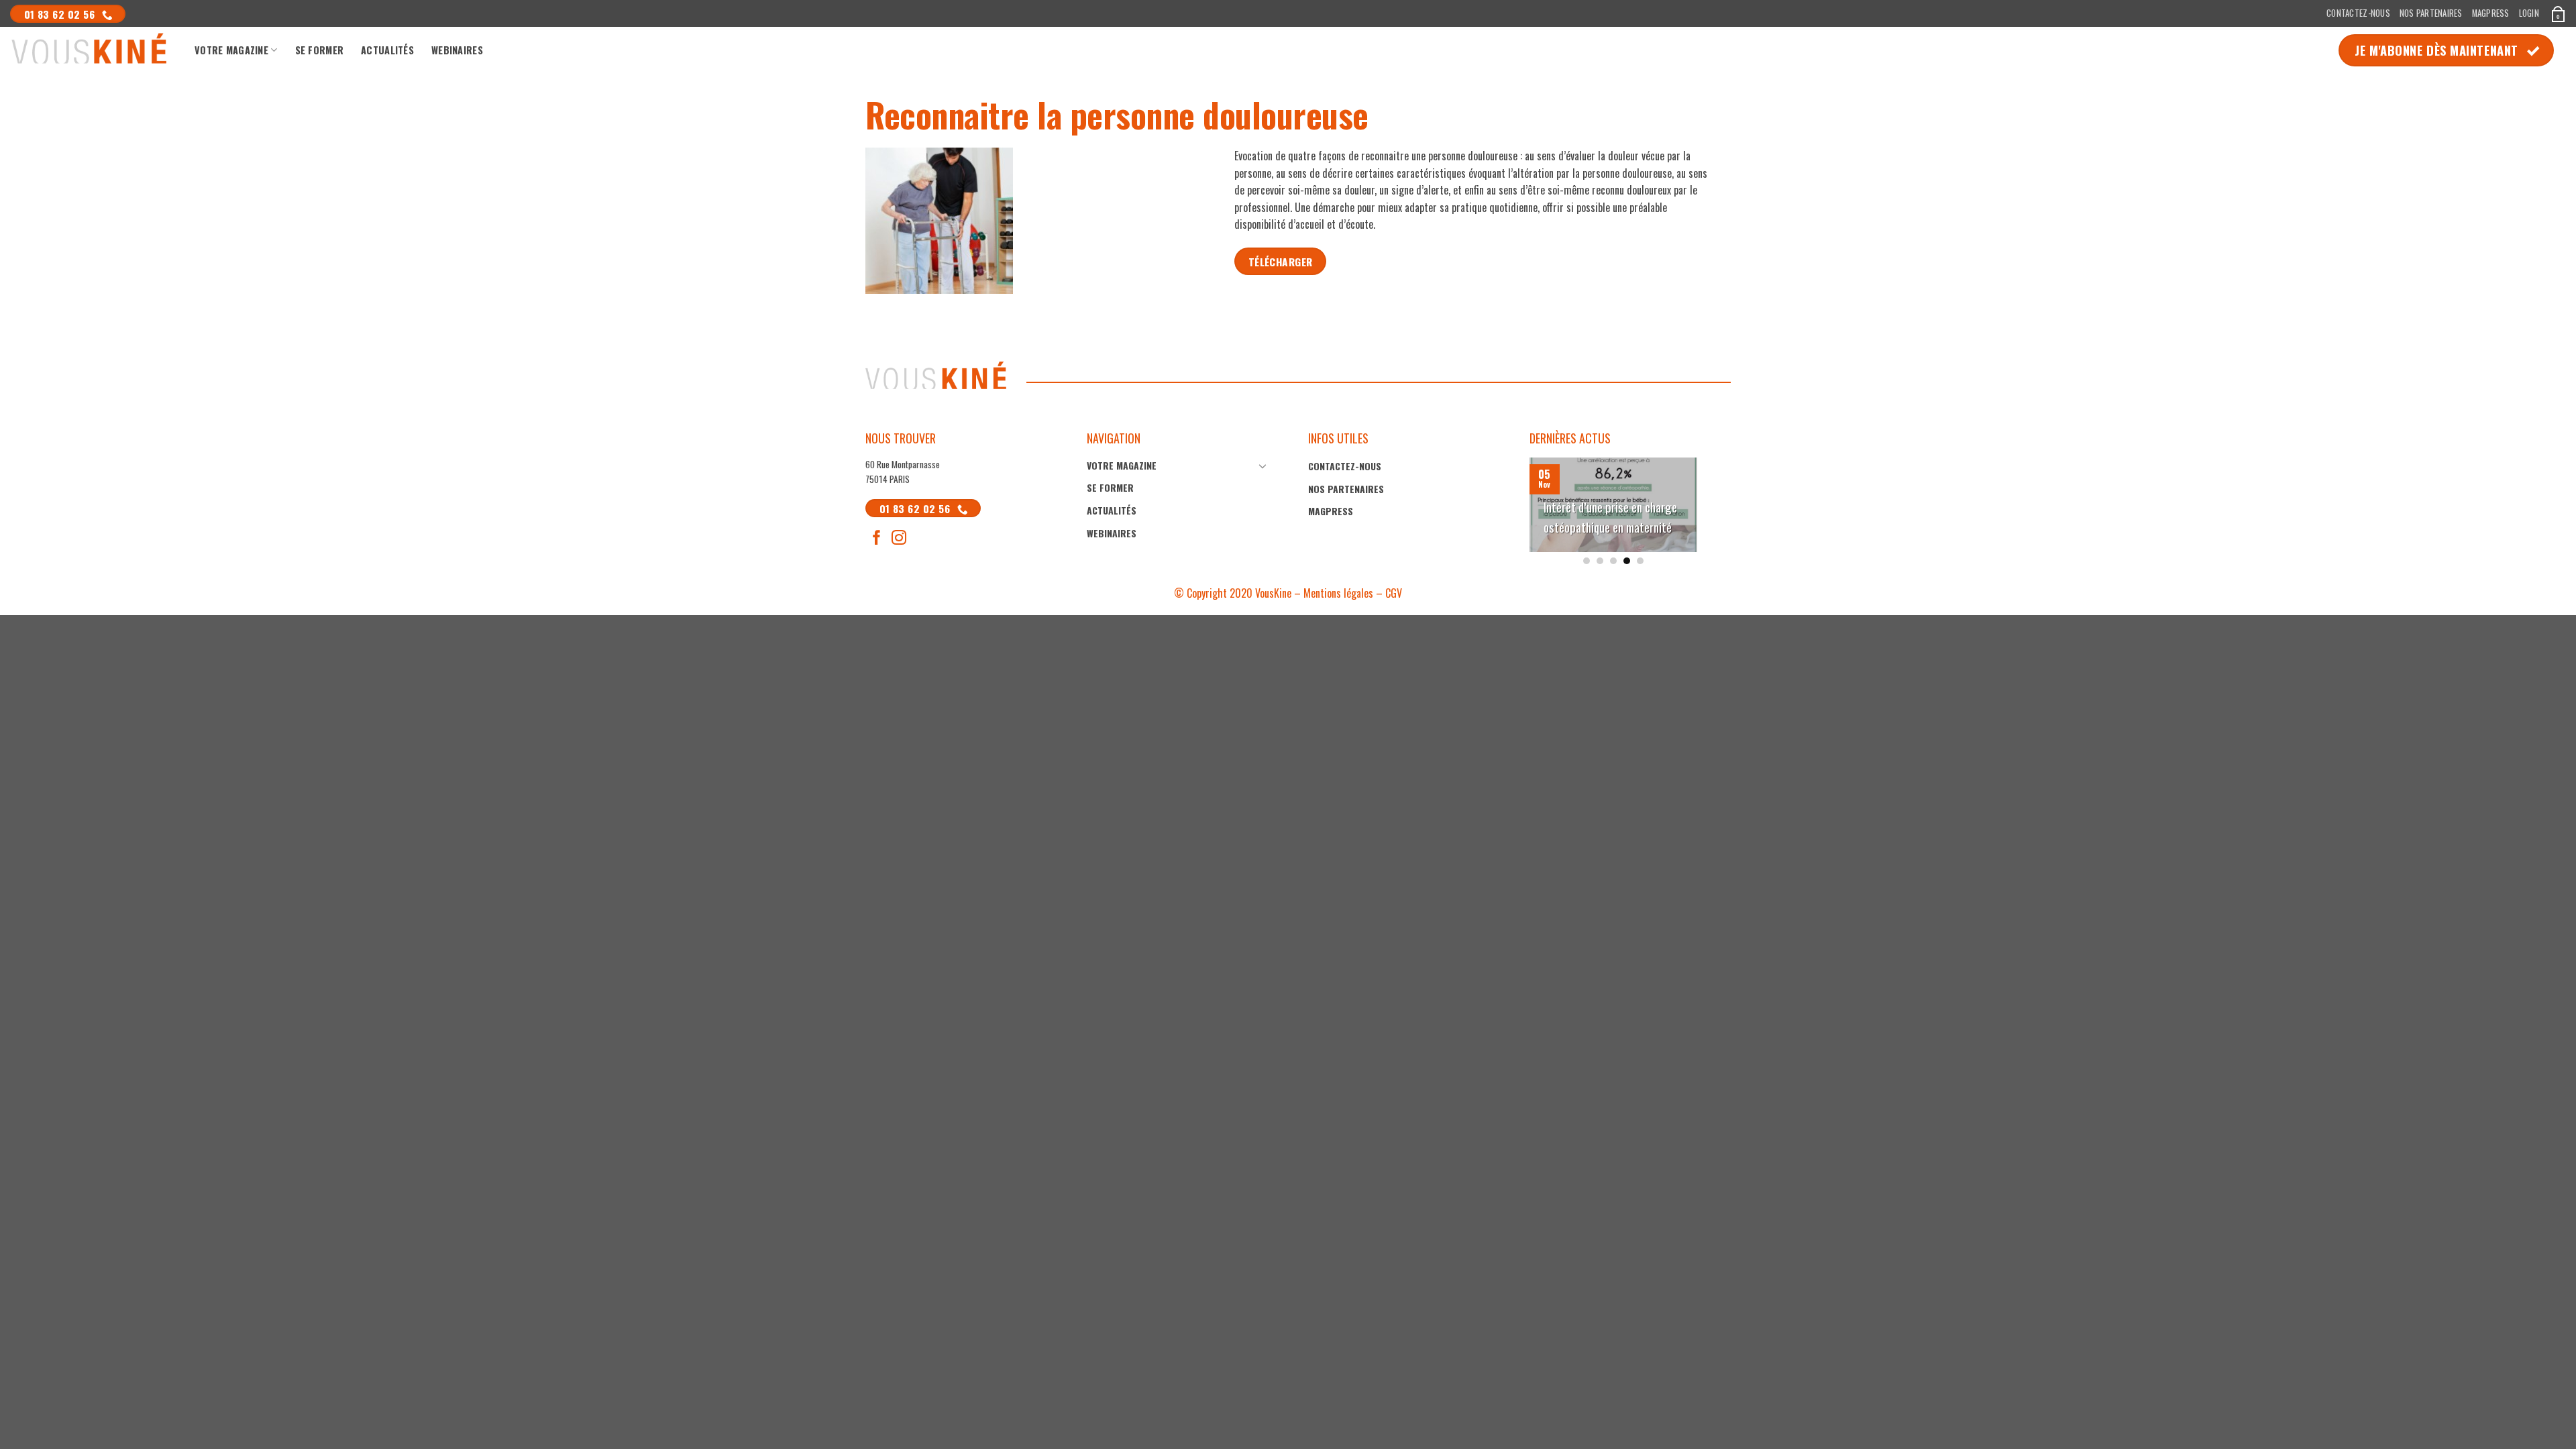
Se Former (320, 50)
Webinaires (457, 50)
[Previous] (1530, 510)
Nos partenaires (2431, 13)
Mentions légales (1338, 593)
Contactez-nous (2358, 13)
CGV (1394, 593)
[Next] (1697, 510)
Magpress (2491, 13)
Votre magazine (231, 50)
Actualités (387, 50)
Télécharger (1281, 261)
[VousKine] (89, 50)
